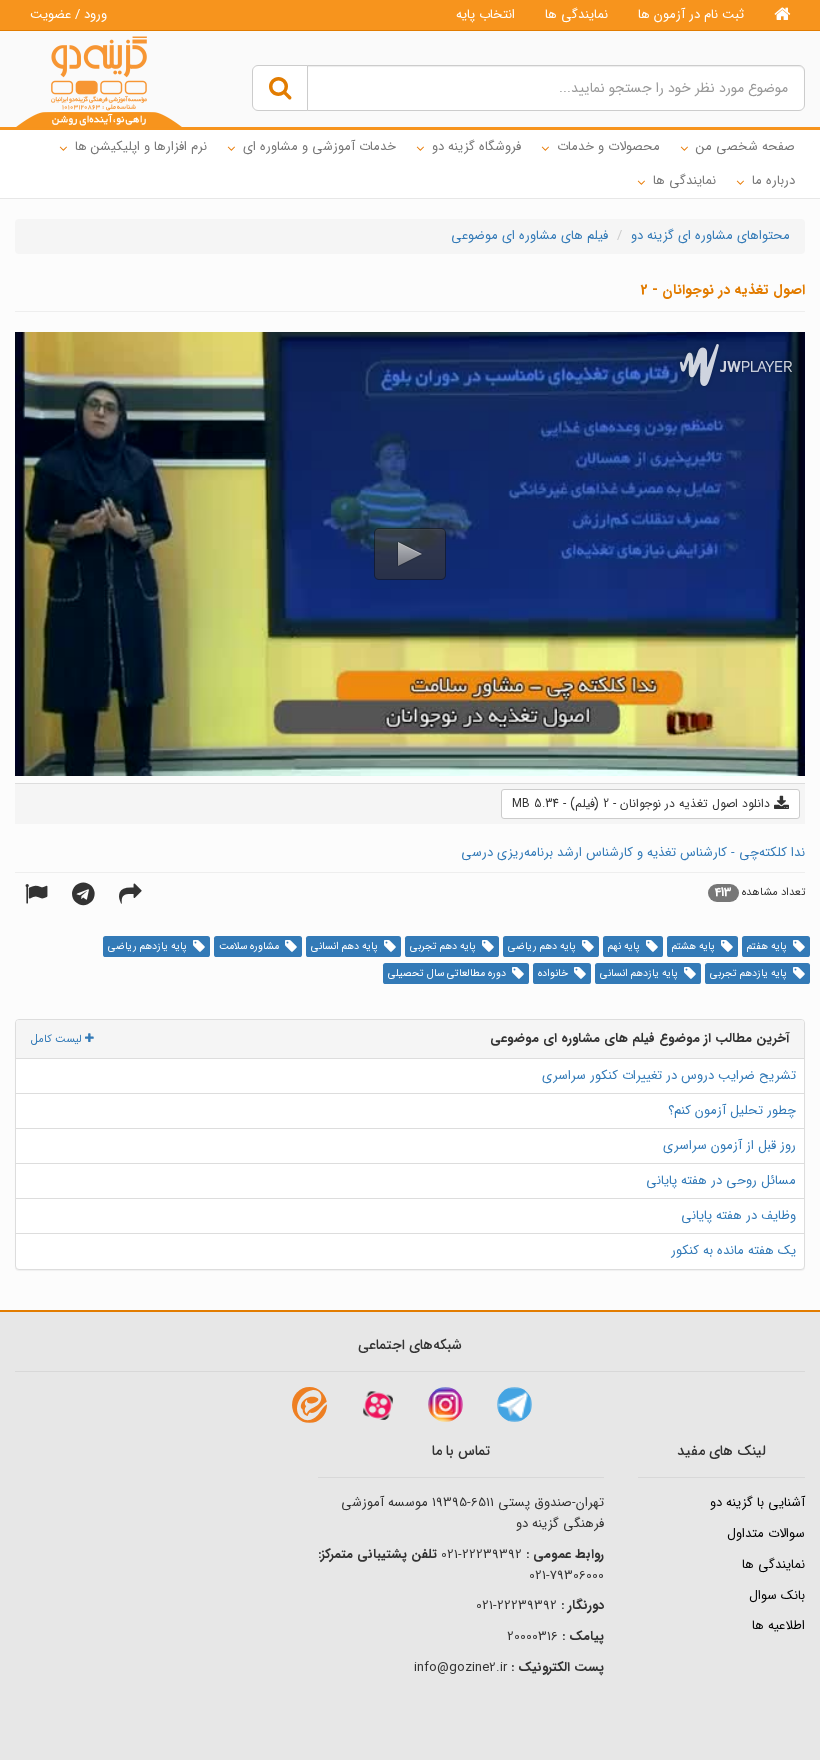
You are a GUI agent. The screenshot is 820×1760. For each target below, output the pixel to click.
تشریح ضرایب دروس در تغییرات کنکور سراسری (669, 1075)
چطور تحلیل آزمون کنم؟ (732, 1110)
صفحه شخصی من (745, 146)
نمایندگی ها (576, 14)
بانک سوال (777, 1595)
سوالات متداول (766, 1533)
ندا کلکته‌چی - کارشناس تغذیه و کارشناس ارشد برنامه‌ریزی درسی (633, 852)
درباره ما (773, 180)
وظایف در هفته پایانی (738, 1215)
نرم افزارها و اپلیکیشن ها (141, 146)
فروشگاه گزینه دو (476, 146)
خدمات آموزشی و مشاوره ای (319, 146)
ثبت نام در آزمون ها (691, 14)
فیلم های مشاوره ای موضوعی (529, 235)
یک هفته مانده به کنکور (733, 1250)
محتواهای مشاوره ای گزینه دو (710, 235)
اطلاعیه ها (778, 1625)
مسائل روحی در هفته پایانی (721, 1180)
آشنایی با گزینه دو (757, 1502)
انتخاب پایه (485, 14)
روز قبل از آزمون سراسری (729, 1145)
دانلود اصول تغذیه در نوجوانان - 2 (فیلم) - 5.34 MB (643, 803)
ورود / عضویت (68, 14)
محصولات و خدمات (608, 146)
